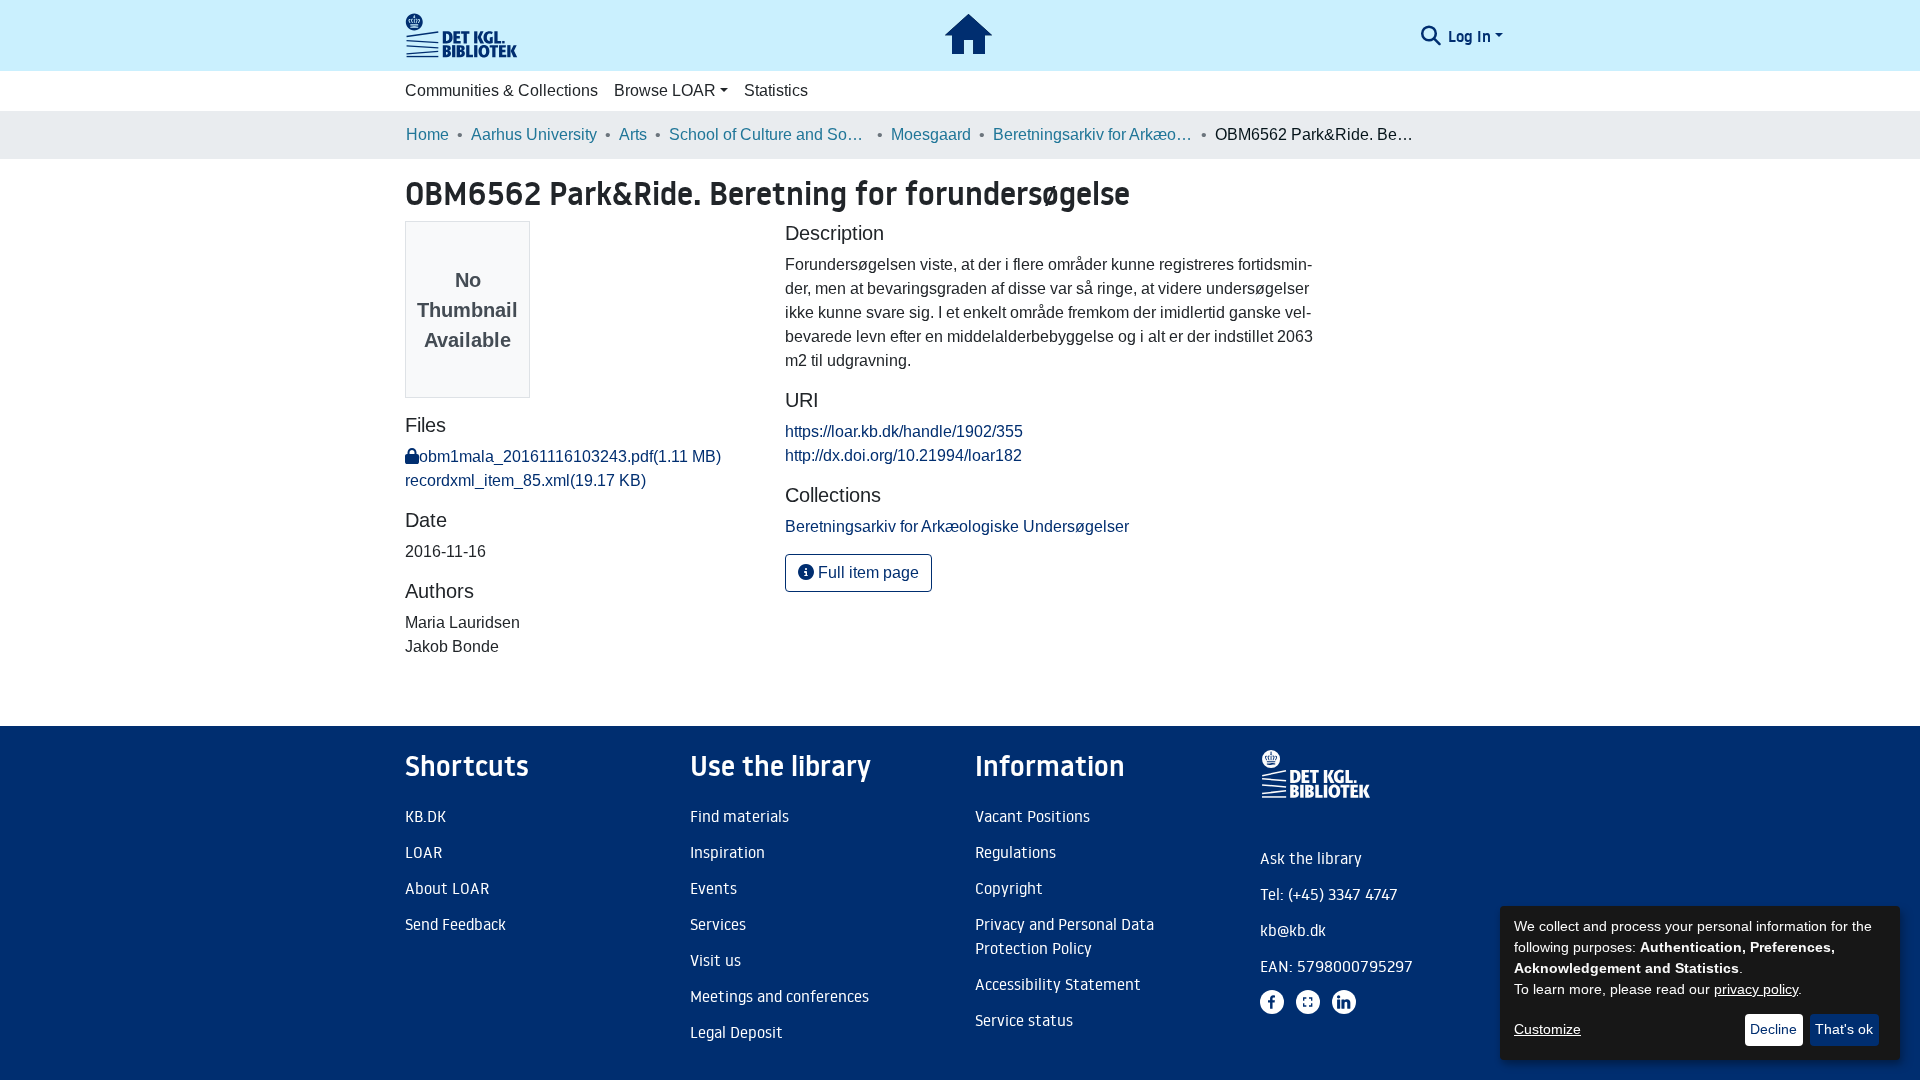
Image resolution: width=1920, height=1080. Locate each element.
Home (427, 134)
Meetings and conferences (779, 996)
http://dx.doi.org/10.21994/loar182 (903, 455)
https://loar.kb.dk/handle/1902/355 (904, 431)
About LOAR (447, 888)
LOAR (423, 852)
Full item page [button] (866, 572)
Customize (1547, 1029)
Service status (1024, 1020)
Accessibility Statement (1058, 984)
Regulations (1015, 852)
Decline (1773, 1029)
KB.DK (425, 816)
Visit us (715, 960)
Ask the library (1311, 858)
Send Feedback (455, 924)
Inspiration (727, 852)
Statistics (776, 90)
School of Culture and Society (769, 134)
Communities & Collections (501, 90)
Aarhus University (534, 134)
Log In (1469, 36)
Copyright (1009, 888)
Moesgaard (931, 134)
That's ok (1844, 1029)
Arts (633, 134)
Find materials (739, 816)
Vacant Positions (1032, 816)
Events (713, 888)
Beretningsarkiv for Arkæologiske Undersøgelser (1093, 134)
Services (718, 924)
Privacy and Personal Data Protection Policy (1064, 936)
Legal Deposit (736, 1032)
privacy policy (1756, 989)
